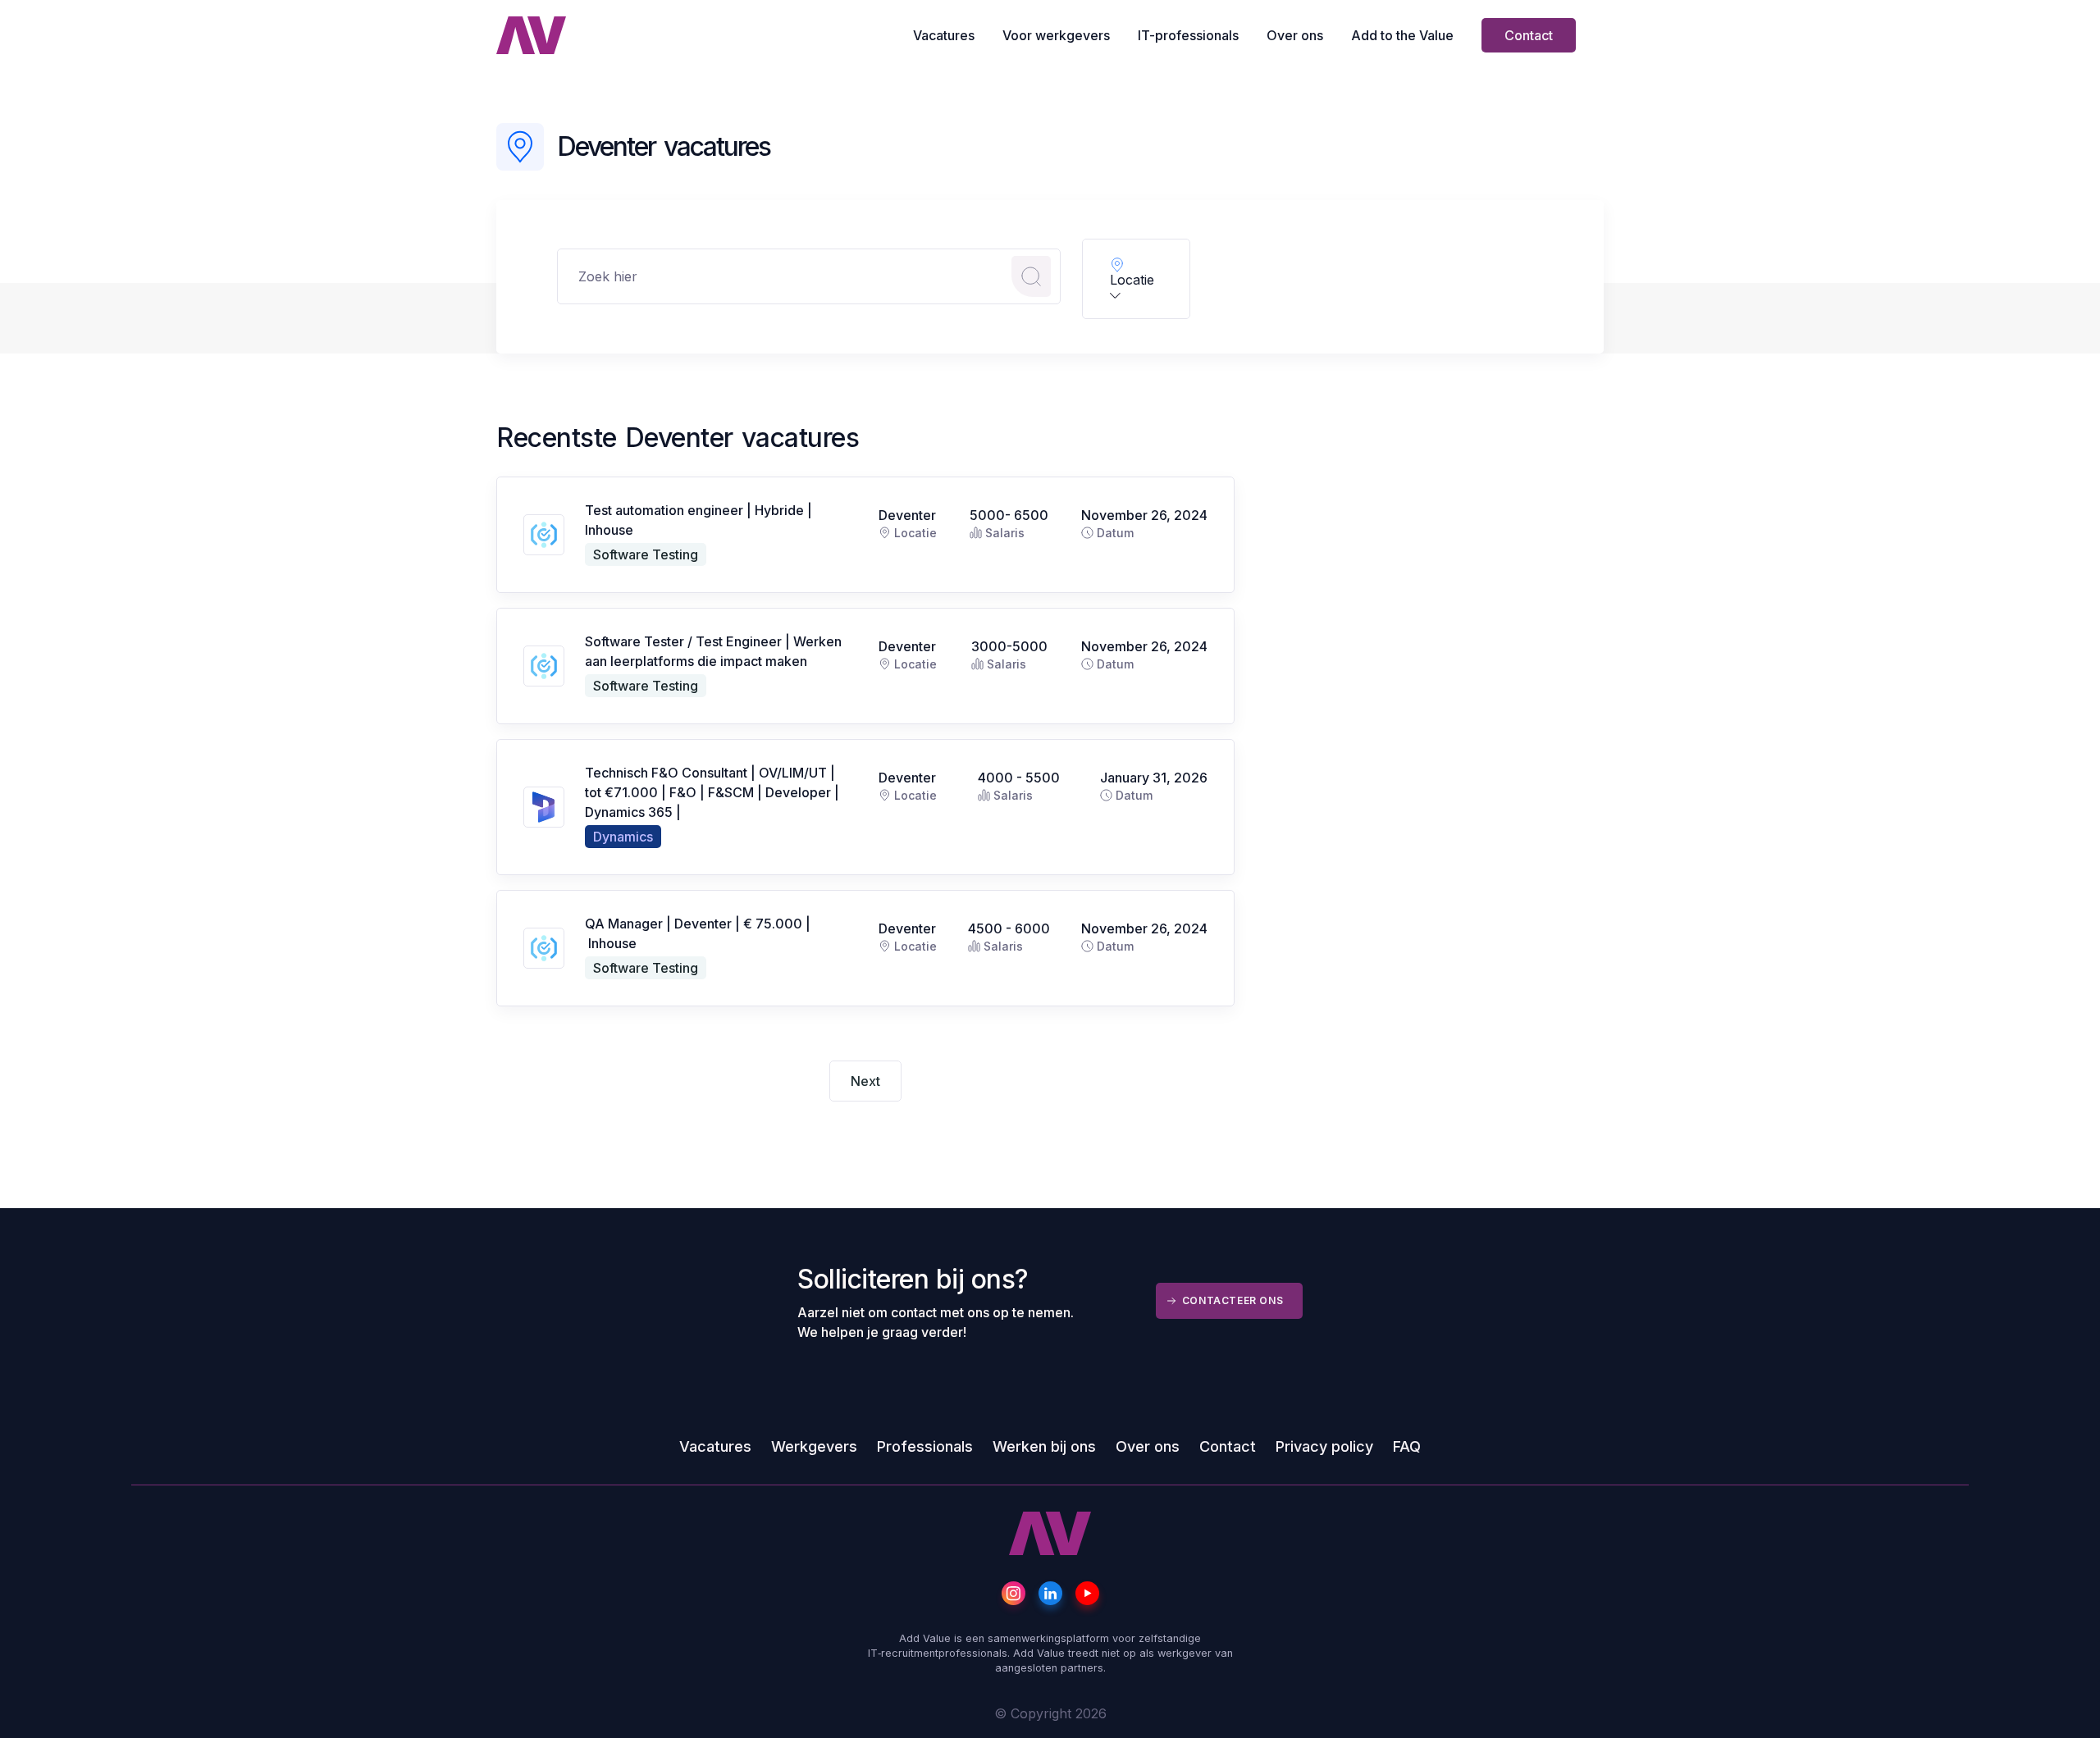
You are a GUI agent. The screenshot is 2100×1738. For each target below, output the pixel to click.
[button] (1136, 279)
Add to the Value (1402, 35)
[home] (531, 35)
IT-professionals (1188, 35)
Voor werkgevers (1056, 35)
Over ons (1295, 35)
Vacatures (944, 35)
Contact (1529, 35)
